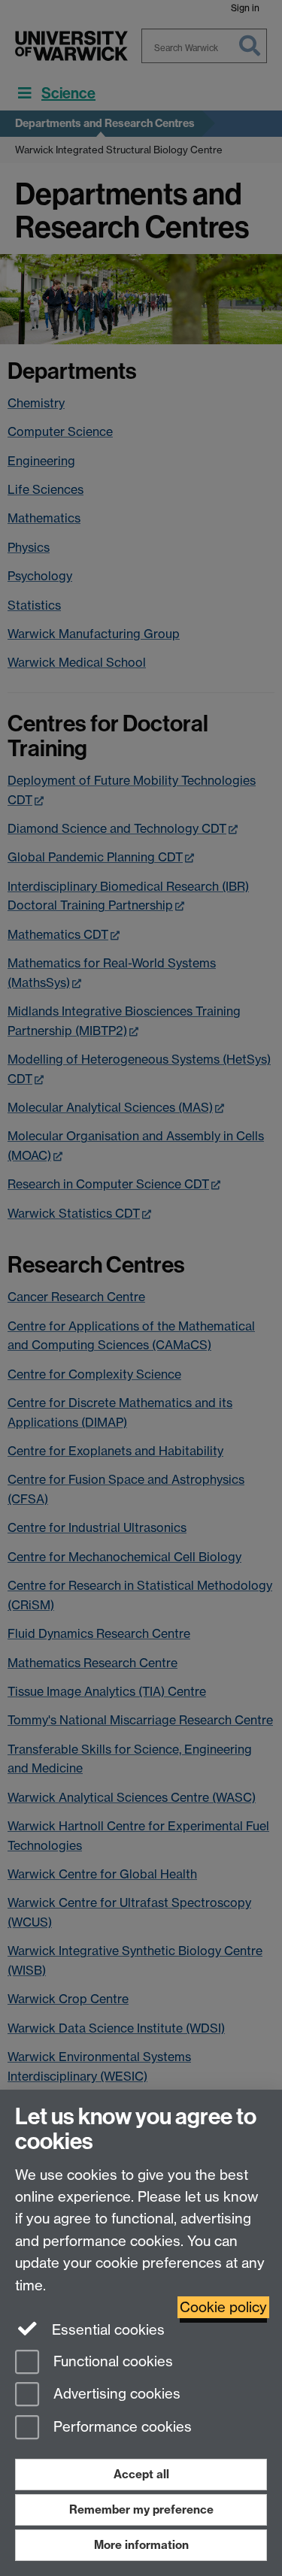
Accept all (141, 2474)
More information (141, 2545)
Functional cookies (111, 2361)
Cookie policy (223, 2307)
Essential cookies (106, 2330)
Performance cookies (121, 2428)
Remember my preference (141, 2509)
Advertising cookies (115, 2394)
